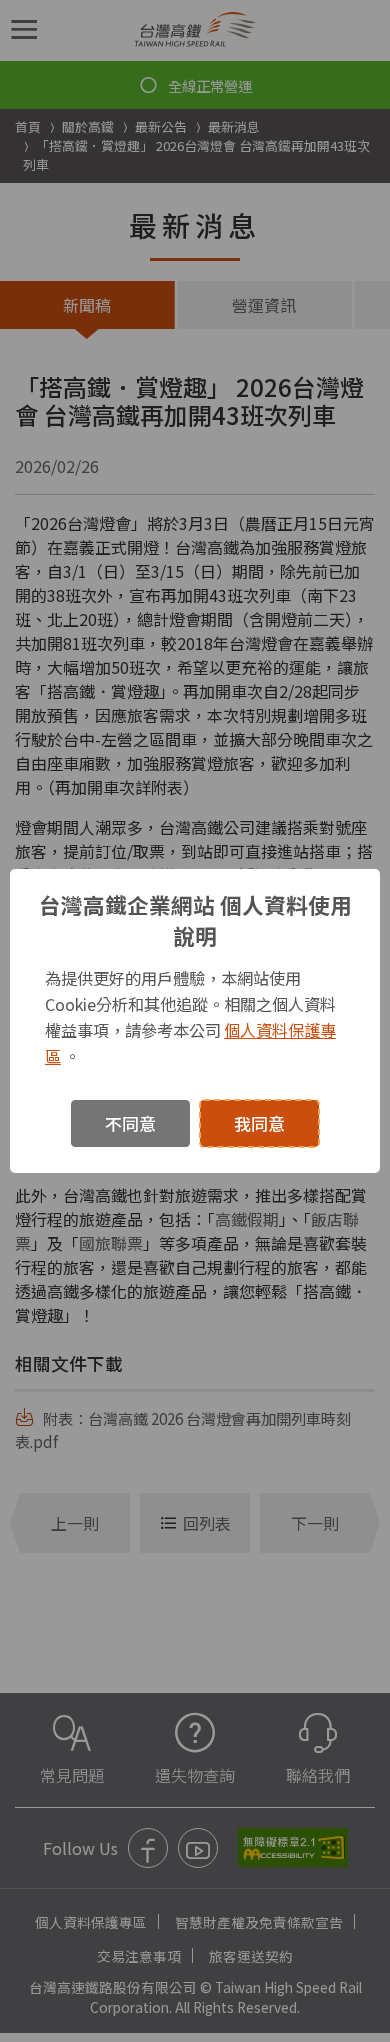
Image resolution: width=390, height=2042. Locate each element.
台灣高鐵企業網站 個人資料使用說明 (195, 920)
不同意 (130, 1123)
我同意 (259, 1123)
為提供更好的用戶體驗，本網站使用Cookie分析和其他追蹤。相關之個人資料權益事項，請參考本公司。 (190, 1017)
